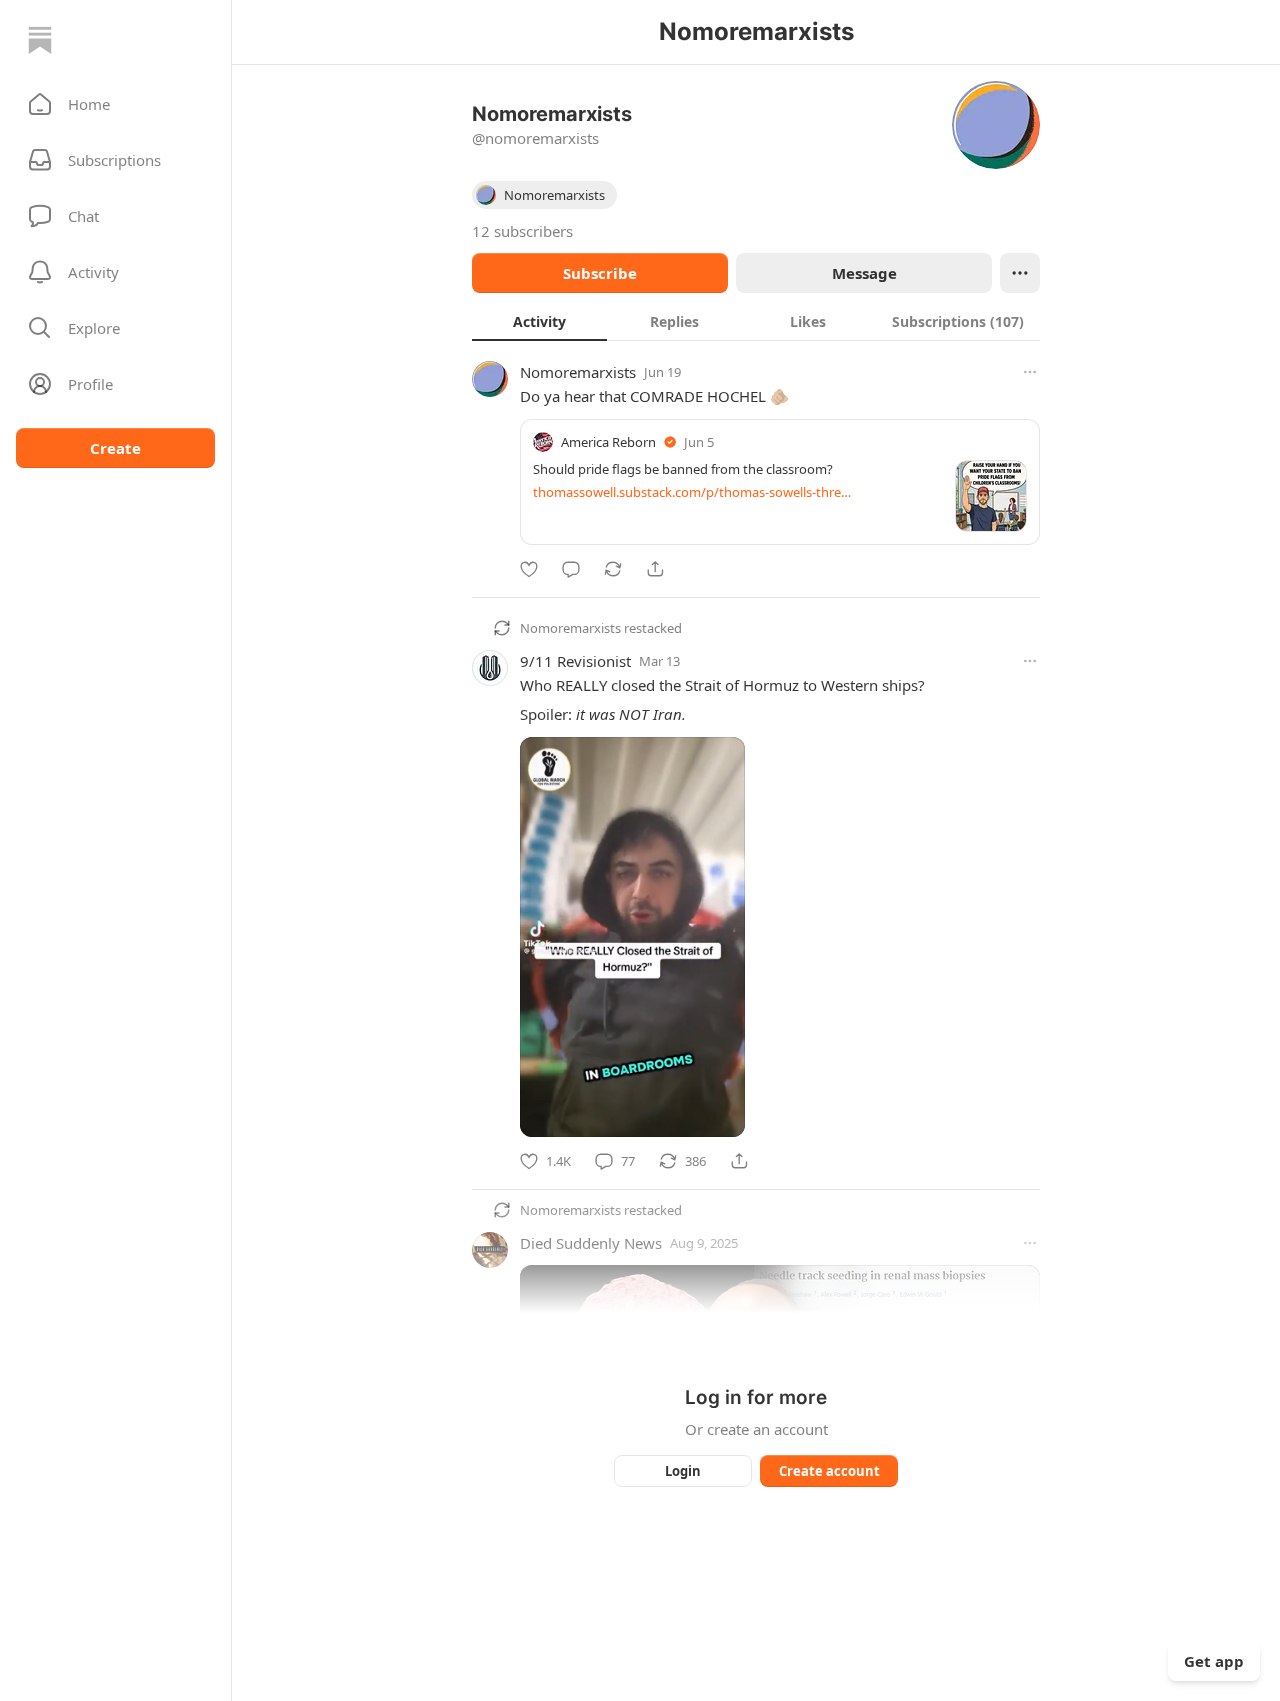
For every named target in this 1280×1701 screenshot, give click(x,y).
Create (115, 448)
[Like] (529, 569)
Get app (1214, 1661)
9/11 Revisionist (575, 661)
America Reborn (608, 442)
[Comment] (571, 569)
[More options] (1030, 372)
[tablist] (756, 321)
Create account (829, 1471)
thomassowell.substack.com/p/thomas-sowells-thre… (692, 492)
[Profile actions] (1020, 273)
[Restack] (613, 569)
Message (864, 273)
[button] (115, 104)
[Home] (40, 40)
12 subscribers (522, 231)
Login (683, 1471)
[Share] (655, 569)
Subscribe (600, 273)
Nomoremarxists (578, 372)
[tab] (539, 321)
